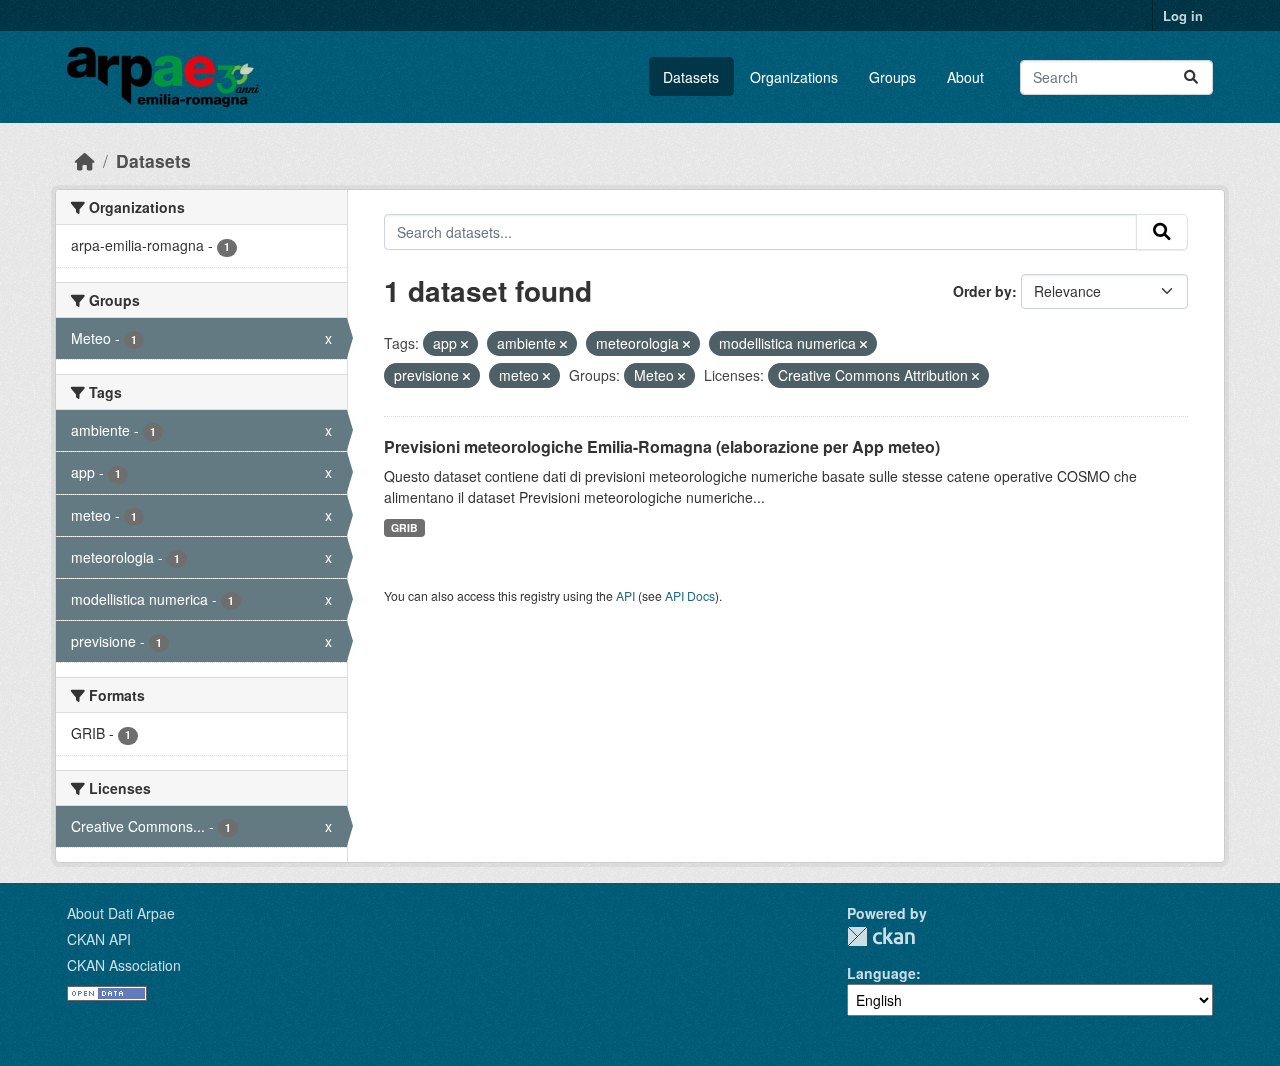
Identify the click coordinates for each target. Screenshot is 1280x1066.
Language (881, 973)
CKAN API (99, 939)
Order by (982, 291)
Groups (892, 77)
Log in (1183, 15)
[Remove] (464, 344)
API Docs (690, 595)
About (965, 77)
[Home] (85, 160)
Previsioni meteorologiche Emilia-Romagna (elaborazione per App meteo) (662, 446)
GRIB (404, 527)
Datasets (691, 77)
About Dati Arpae (121, 913)
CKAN (881, 936)
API (625, 595)
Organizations (794, 77)
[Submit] (1191, 77)
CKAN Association (124, 965)
